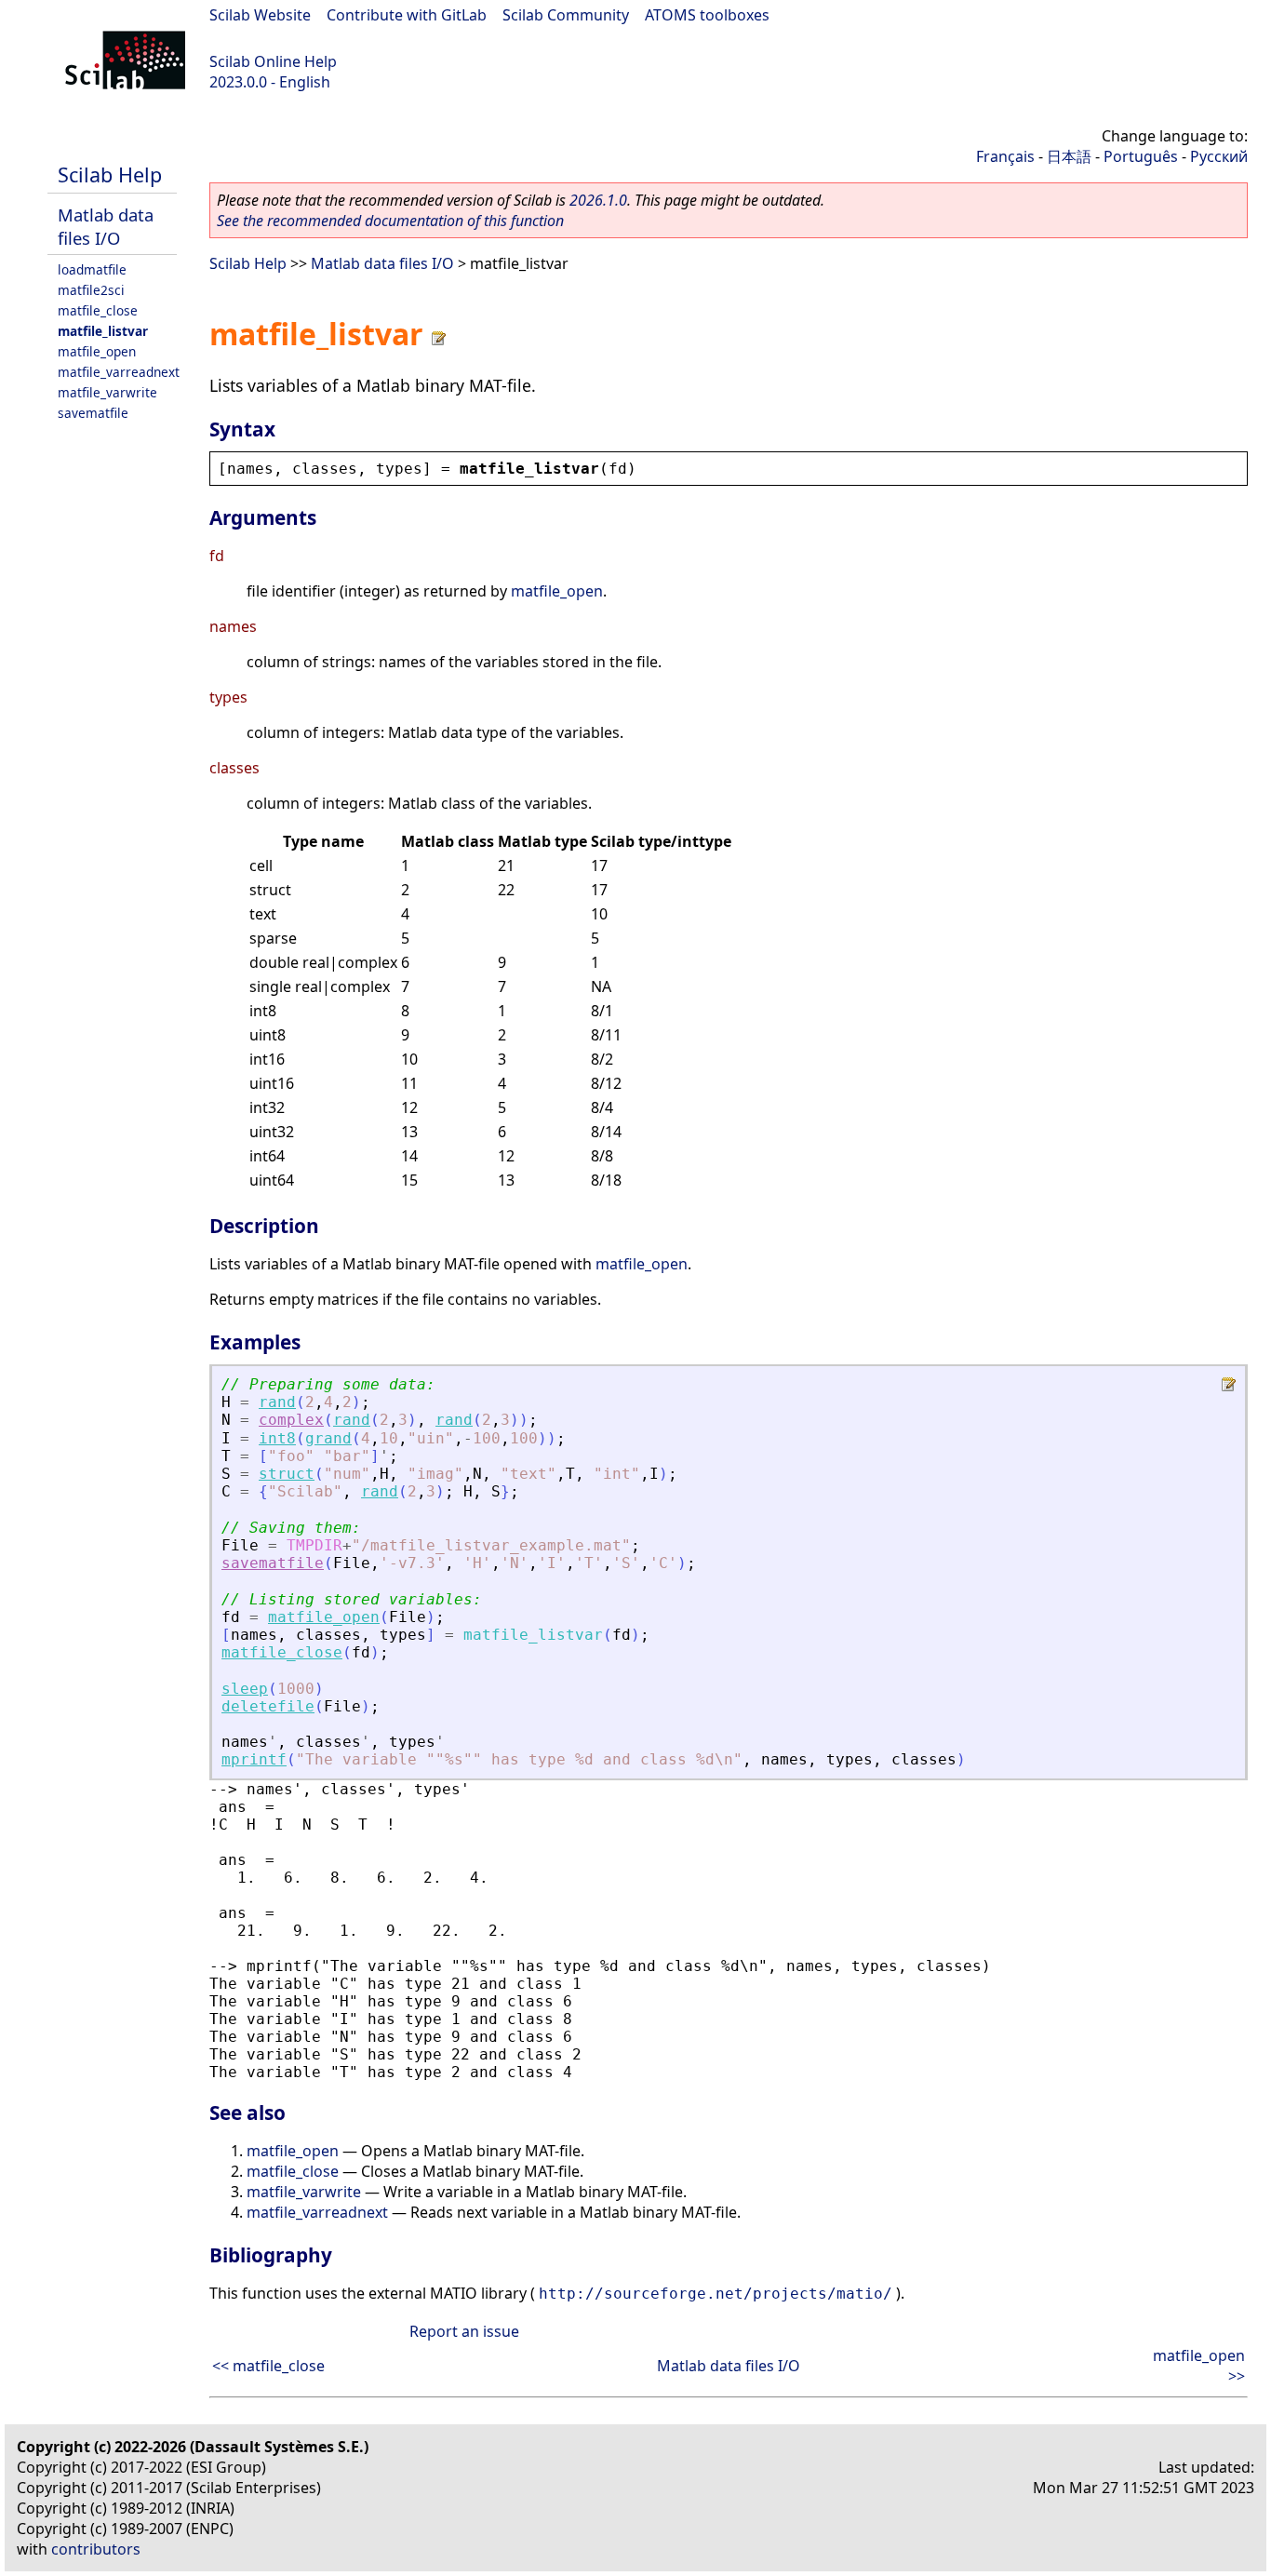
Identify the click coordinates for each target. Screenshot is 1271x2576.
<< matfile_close (268, 2366)
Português (1141, 156)
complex (291, 1420)
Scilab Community (566, 15)
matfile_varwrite (107, 392)
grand (328, 1438)
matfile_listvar (103, 331)
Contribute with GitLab (407, 15)
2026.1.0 (598, 200)
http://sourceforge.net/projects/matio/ (716, 2294)
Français (1005, 156)
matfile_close (98, 310)
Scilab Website (260, 15)
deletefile (268, 1706)
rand (277, 1402)
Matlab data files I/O (106, 226)
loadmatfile (92, 269)
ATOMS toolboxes (707, 15)
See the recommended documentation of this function (390, 221)
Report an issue (464, 2331)
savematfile (93, 413)
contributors (96, 2549)
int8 (277, 1438)
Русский (1219, 156)
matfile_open (97, 351)
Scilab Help (110, 174)
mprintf (254, 1759)
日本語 (1069, 156)
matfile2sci (91, 290)
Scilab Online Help (273, 61)
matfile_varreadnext (119, 372)
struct (287, 1474)
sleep (245, 1689)
